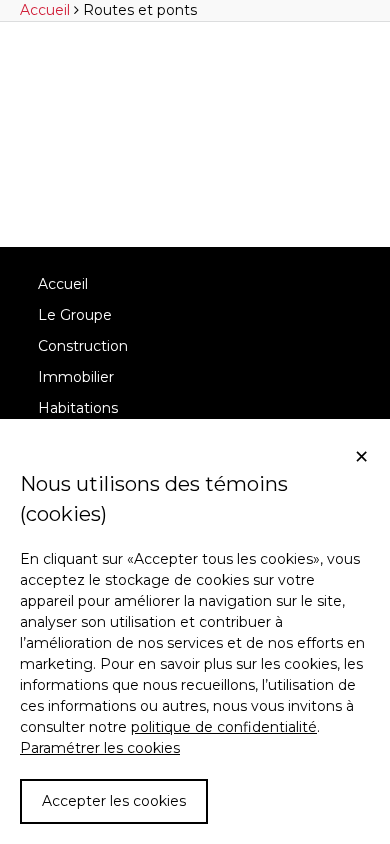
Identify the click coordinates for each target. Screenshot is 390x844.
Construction (83, 346)
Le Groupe (75, 315)
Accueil (63, 284)
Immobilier (76, 377)
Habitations (78, 408)
